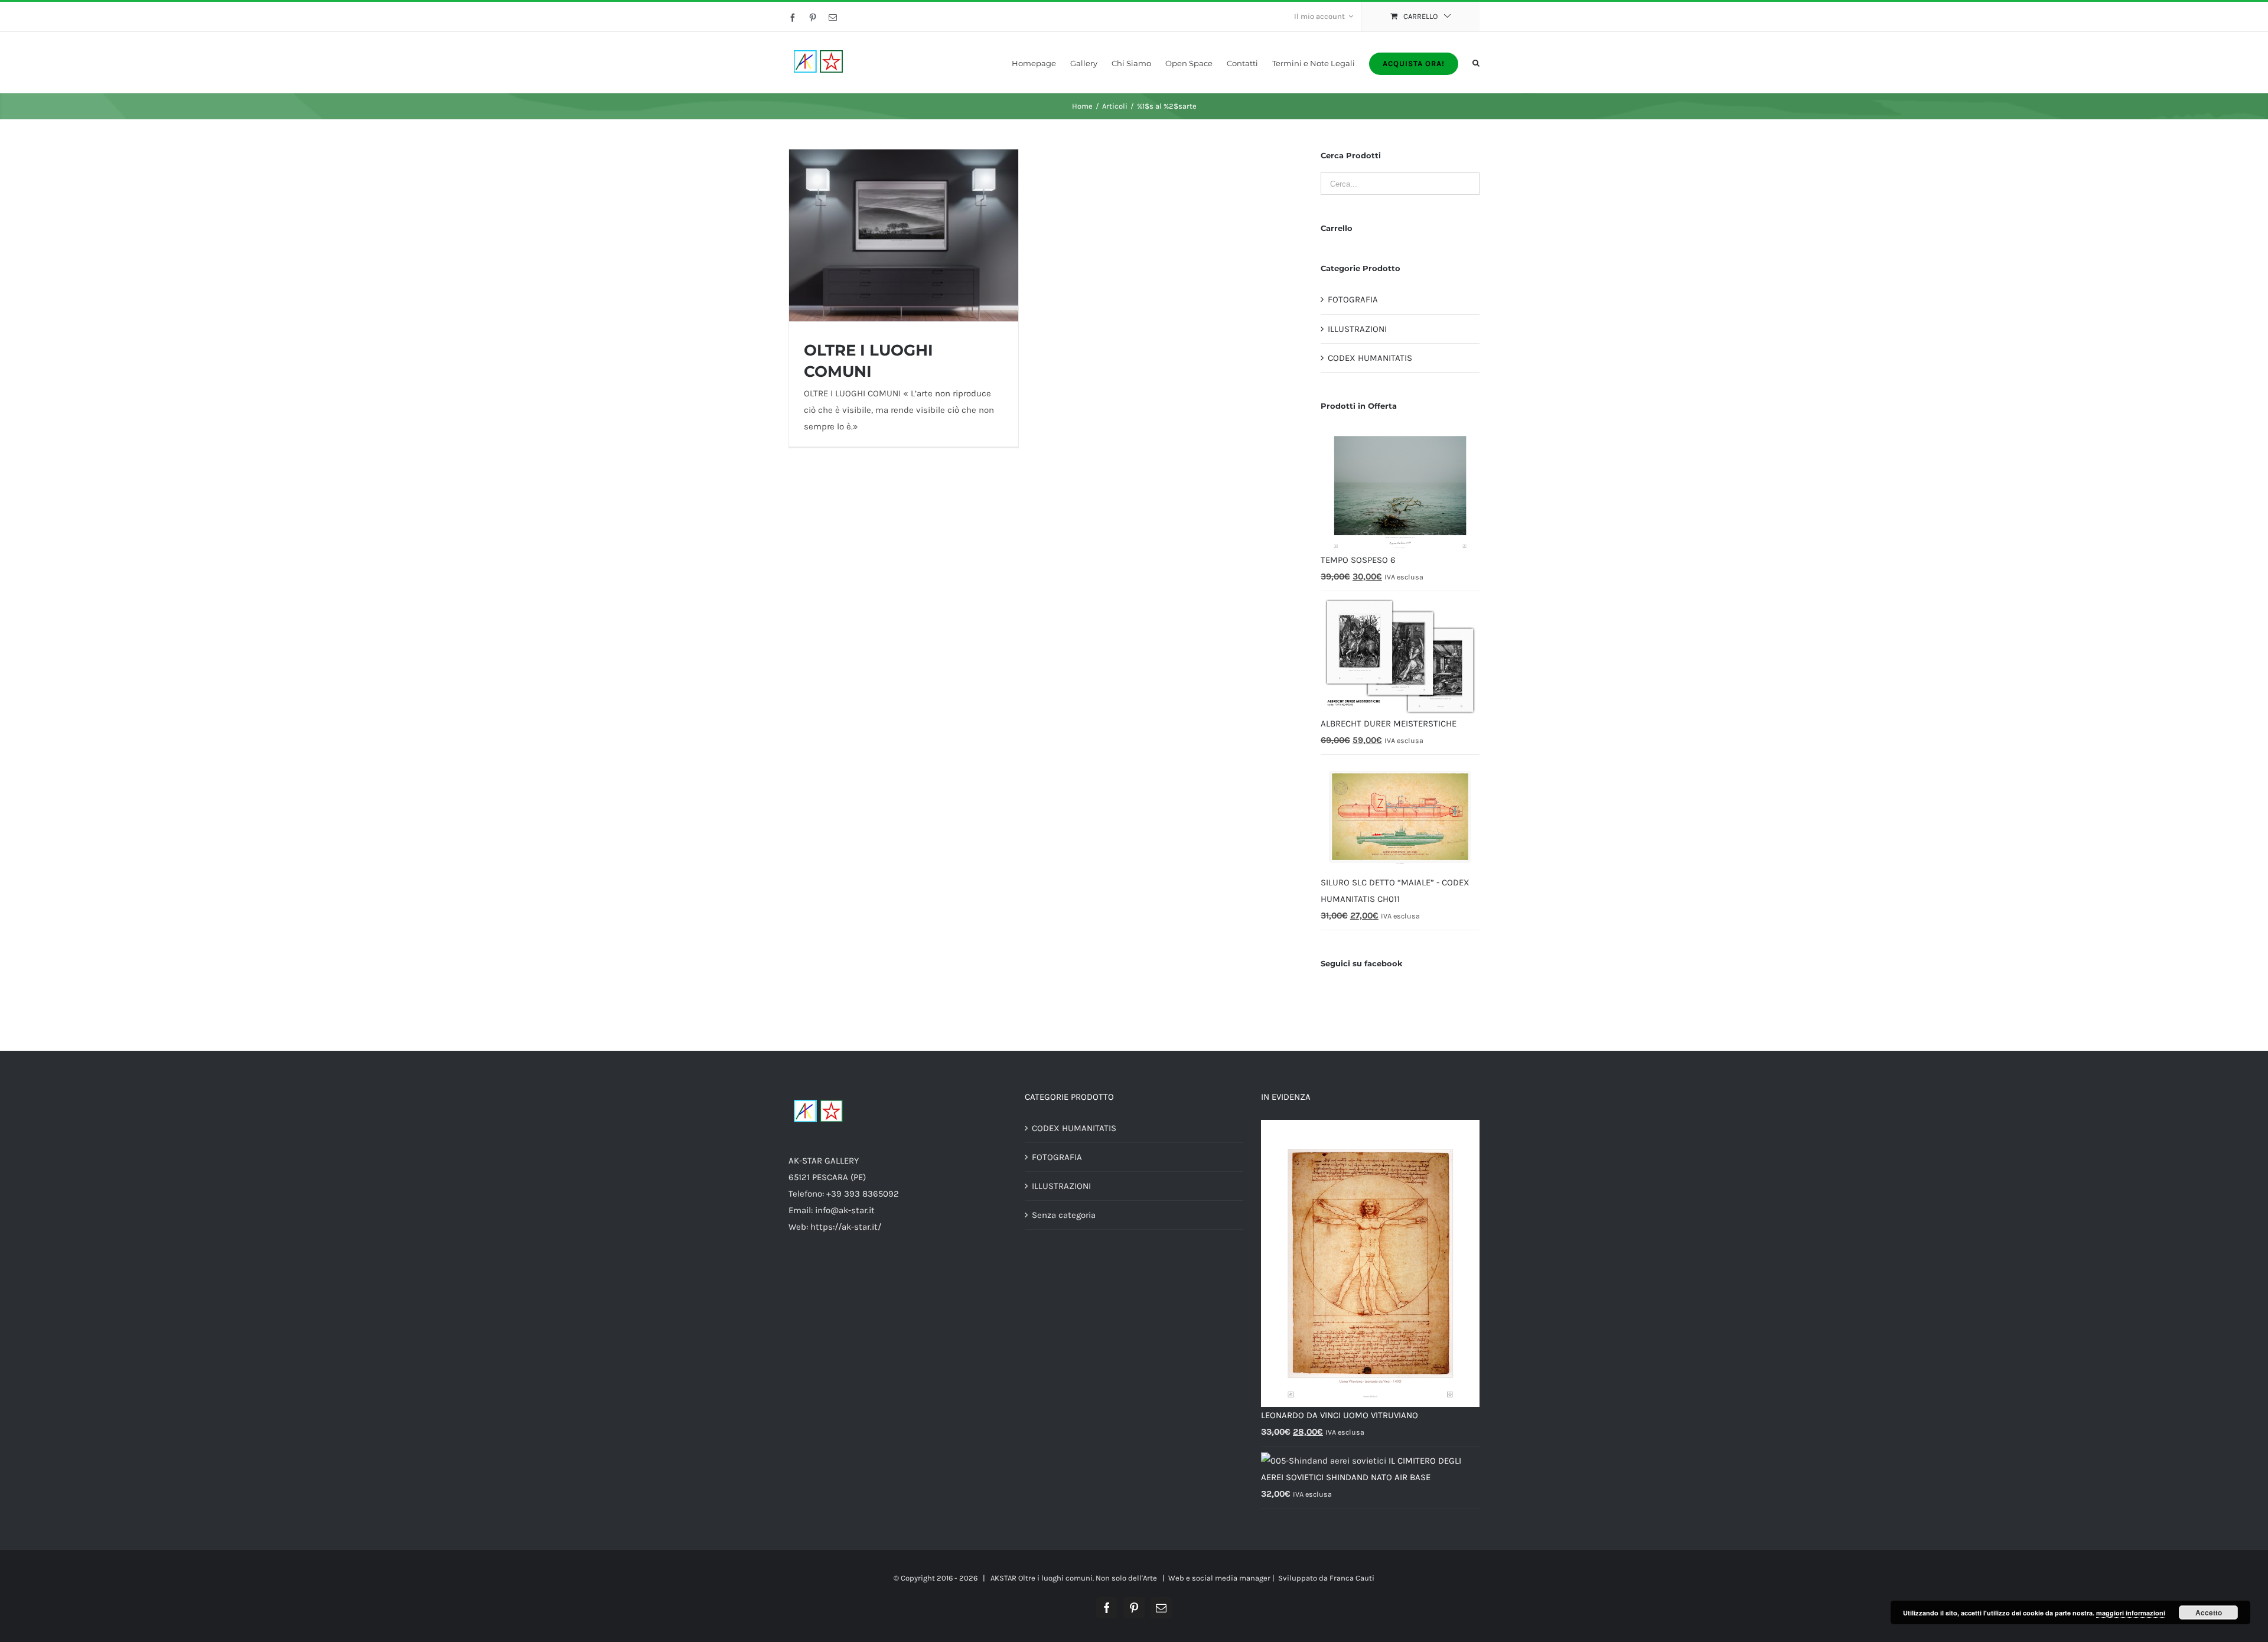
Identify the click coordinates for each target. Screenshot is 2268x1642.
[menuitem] (1324, 17)
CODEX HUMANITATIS (1370, 358)
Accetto (2209, 1612)
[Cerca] (1476, 62)
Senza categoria (1064, 1215)
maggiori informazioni (2131, 1613)
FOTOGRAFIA (1353, 299)
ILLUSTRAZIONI (1357, 329)
